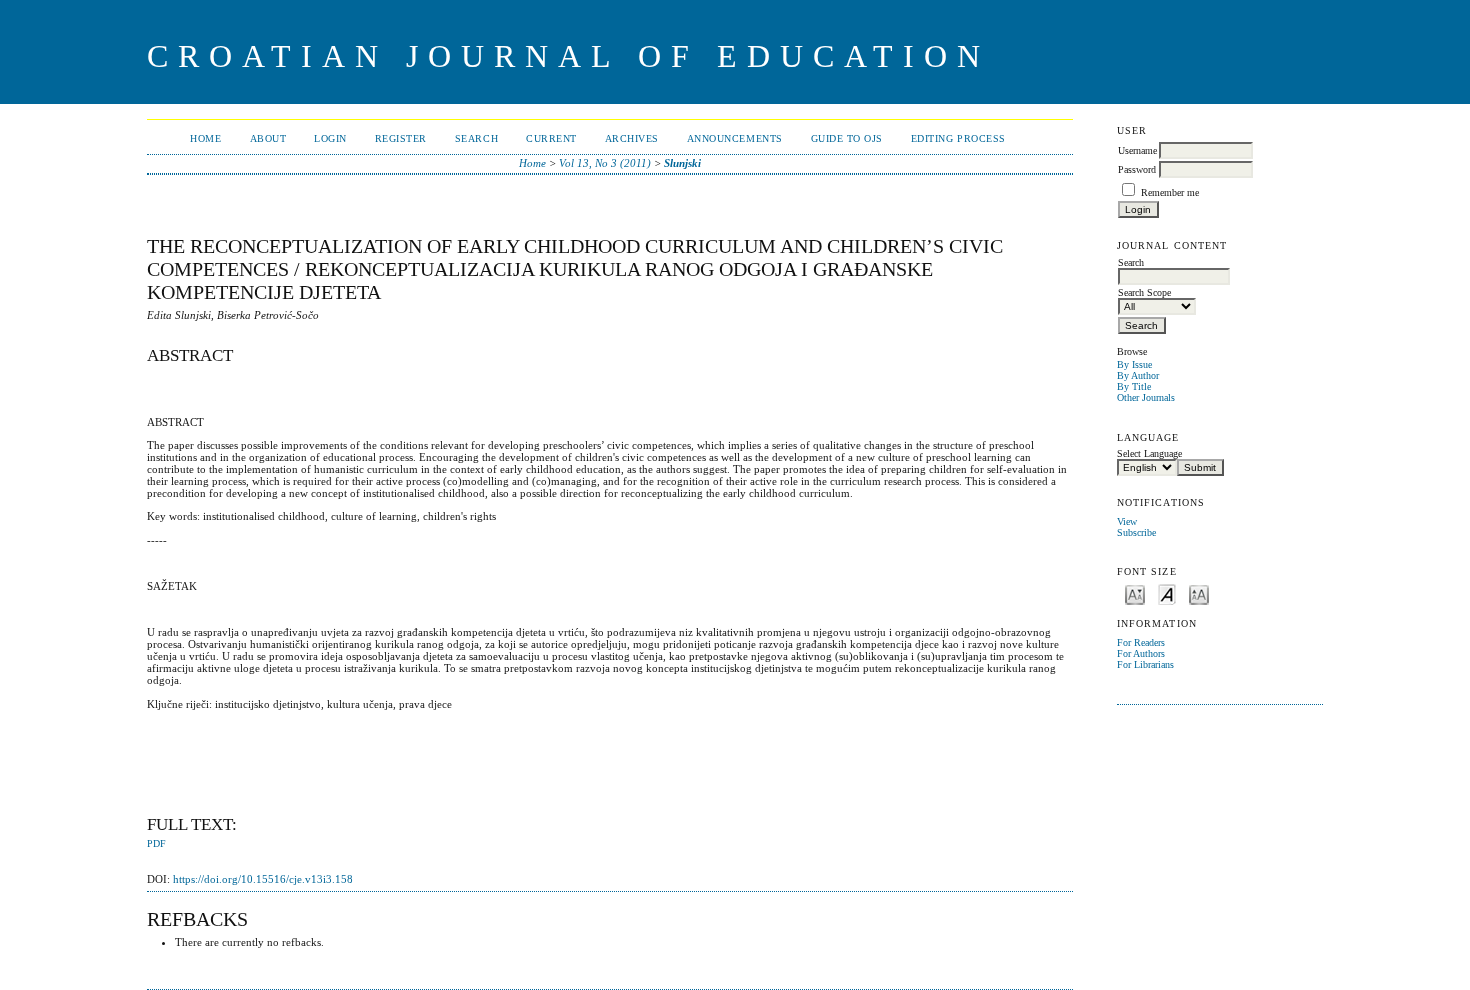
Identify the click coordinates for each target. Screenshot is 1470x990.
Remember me (1170, 192)
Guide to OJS (847, 138)
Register (401, 138)
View (1127, 521)
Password (1137, 169)
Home (205, 138)
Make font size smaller (1135, 593)
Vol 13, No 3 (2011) (605, 163)
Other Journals (1146, 397)
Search (476, 138)
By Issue (1134, 364)
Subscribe (1136, 532)
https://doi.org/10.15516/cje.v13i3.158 (263, 879)
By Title (1134, 386)
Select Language (1149, 453)
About (268, 138)
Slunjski (682, 163)
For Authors (1141, 653)
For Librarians (1145, 664)
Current (551, 138)
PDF (156, 844)
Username (1137, 150)
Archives (632, 138)
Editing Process (958, 138)
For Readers (1141, 642)
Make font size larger (1199, 593)
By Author (1138, 375)
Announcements (735, 138)
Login (330, 138)
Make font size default (1167, 593)
